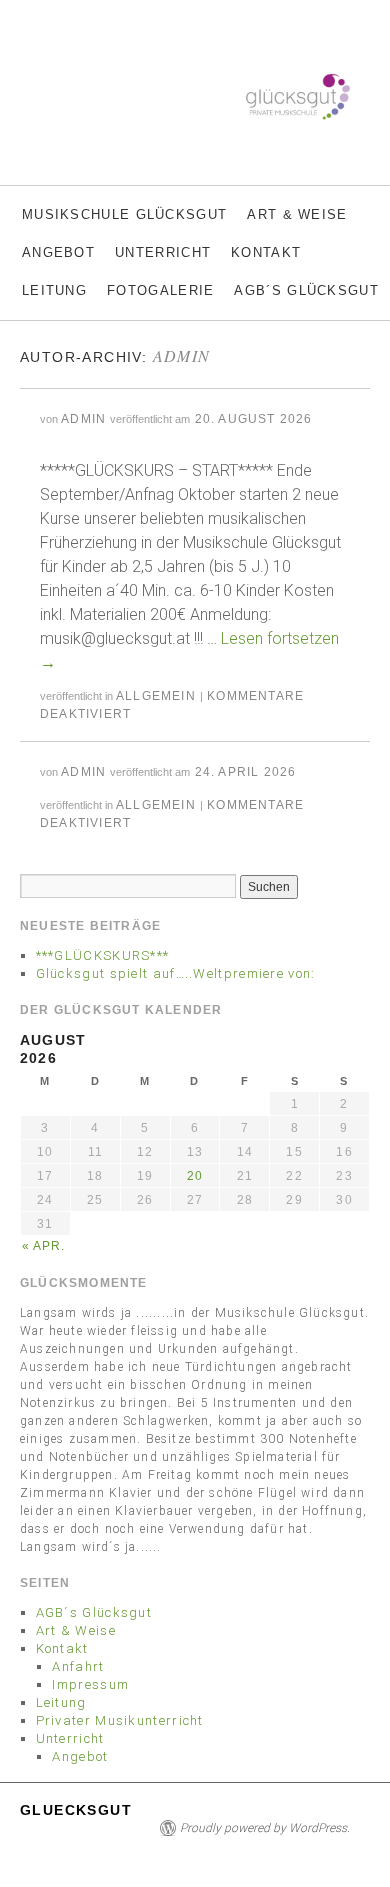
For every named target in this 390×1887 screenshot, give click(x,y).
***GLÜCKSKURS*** (103, 955)
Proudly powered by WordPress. (265, 1828)
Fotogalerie (160, 290)
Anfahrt (78, 1666)
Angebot (58, 252)
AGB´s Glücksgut (306, 290)
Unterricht (163, 252)
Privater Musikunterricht (120, 1720)
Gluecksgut (76, 1810)
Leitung (54, 290)
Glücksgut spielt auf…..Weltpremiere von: (176, 973)
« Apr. (44, 1246)
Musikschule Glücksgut (124, 214)
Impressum (90, 1684)
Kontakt (266, 252)
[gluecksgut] (20, 176)
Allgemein (156, 696)
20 (195, 1176)
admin (182, 355)
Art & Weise (297, 214)
